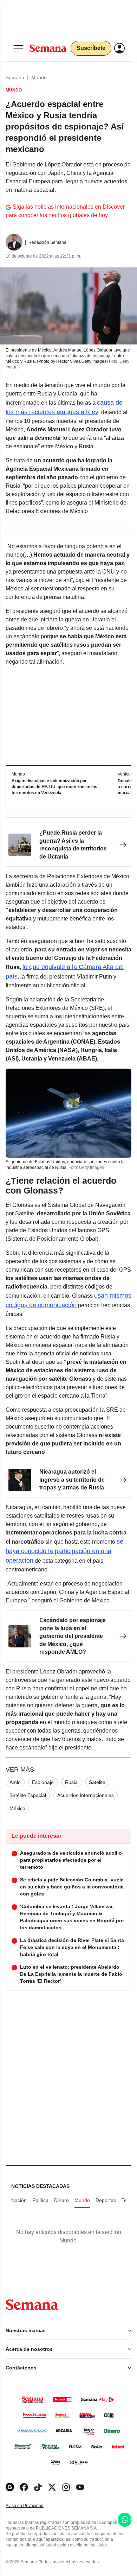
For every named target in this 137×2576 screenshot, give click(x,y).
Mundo (39, 77)
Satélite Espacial (28, 1795)
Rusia (71, 1782)
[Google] (10, 2487)
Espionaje (43, 1782)
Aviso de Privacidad (32, 2506)
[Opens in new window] (24, 2487)
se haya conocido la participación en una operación (64, 1551)
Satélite (97, 1782)
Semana (15, 77)
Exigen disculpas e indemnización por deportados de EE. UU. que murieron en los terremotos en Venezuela (54, 787)
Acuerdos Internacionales (86, 1795)
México (17, 1808)
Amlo (15, 1782)
